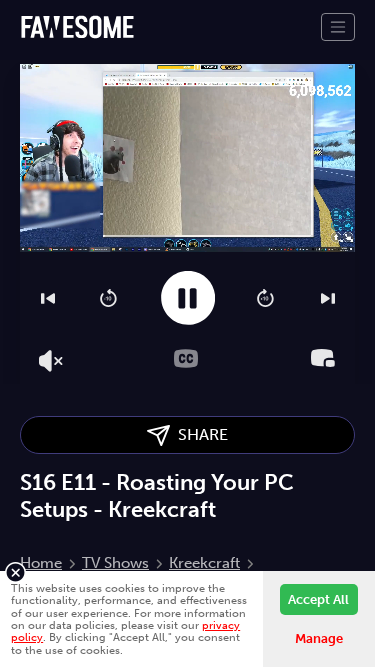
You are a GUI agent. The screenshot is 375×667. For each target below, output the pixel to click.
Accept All (318, 599)
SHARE (199, 434)
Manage (319, 638)
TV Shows (115, 563)
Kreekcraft (204, 563)
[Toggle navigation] (338, 27)
